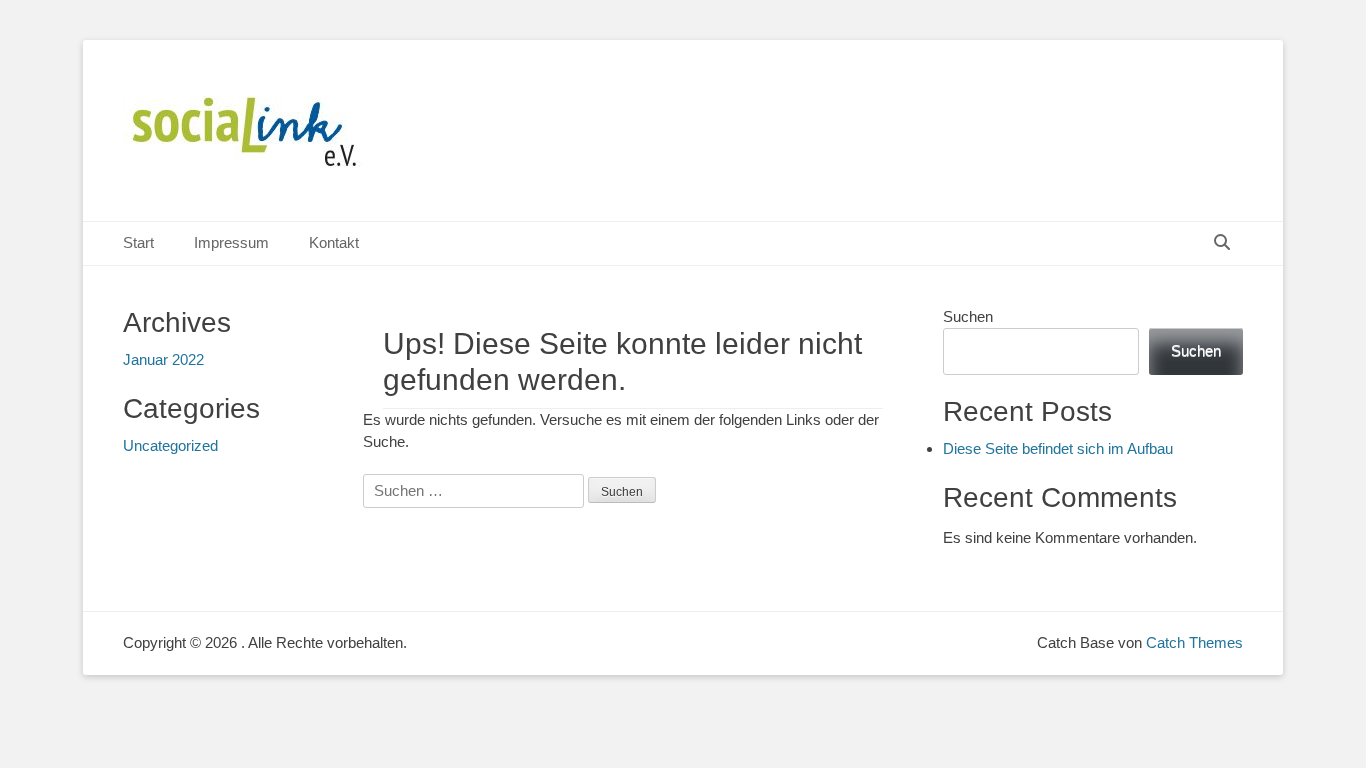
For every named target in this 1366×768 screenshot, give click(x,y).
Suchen (968, 316)
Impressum (231, 242)
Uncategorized (170, 445)
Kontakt (334, 242)
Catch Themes (1194, 642)
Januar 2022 (163, 359)
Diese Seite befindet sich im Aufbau (1058, 448)
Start (138, 242)
